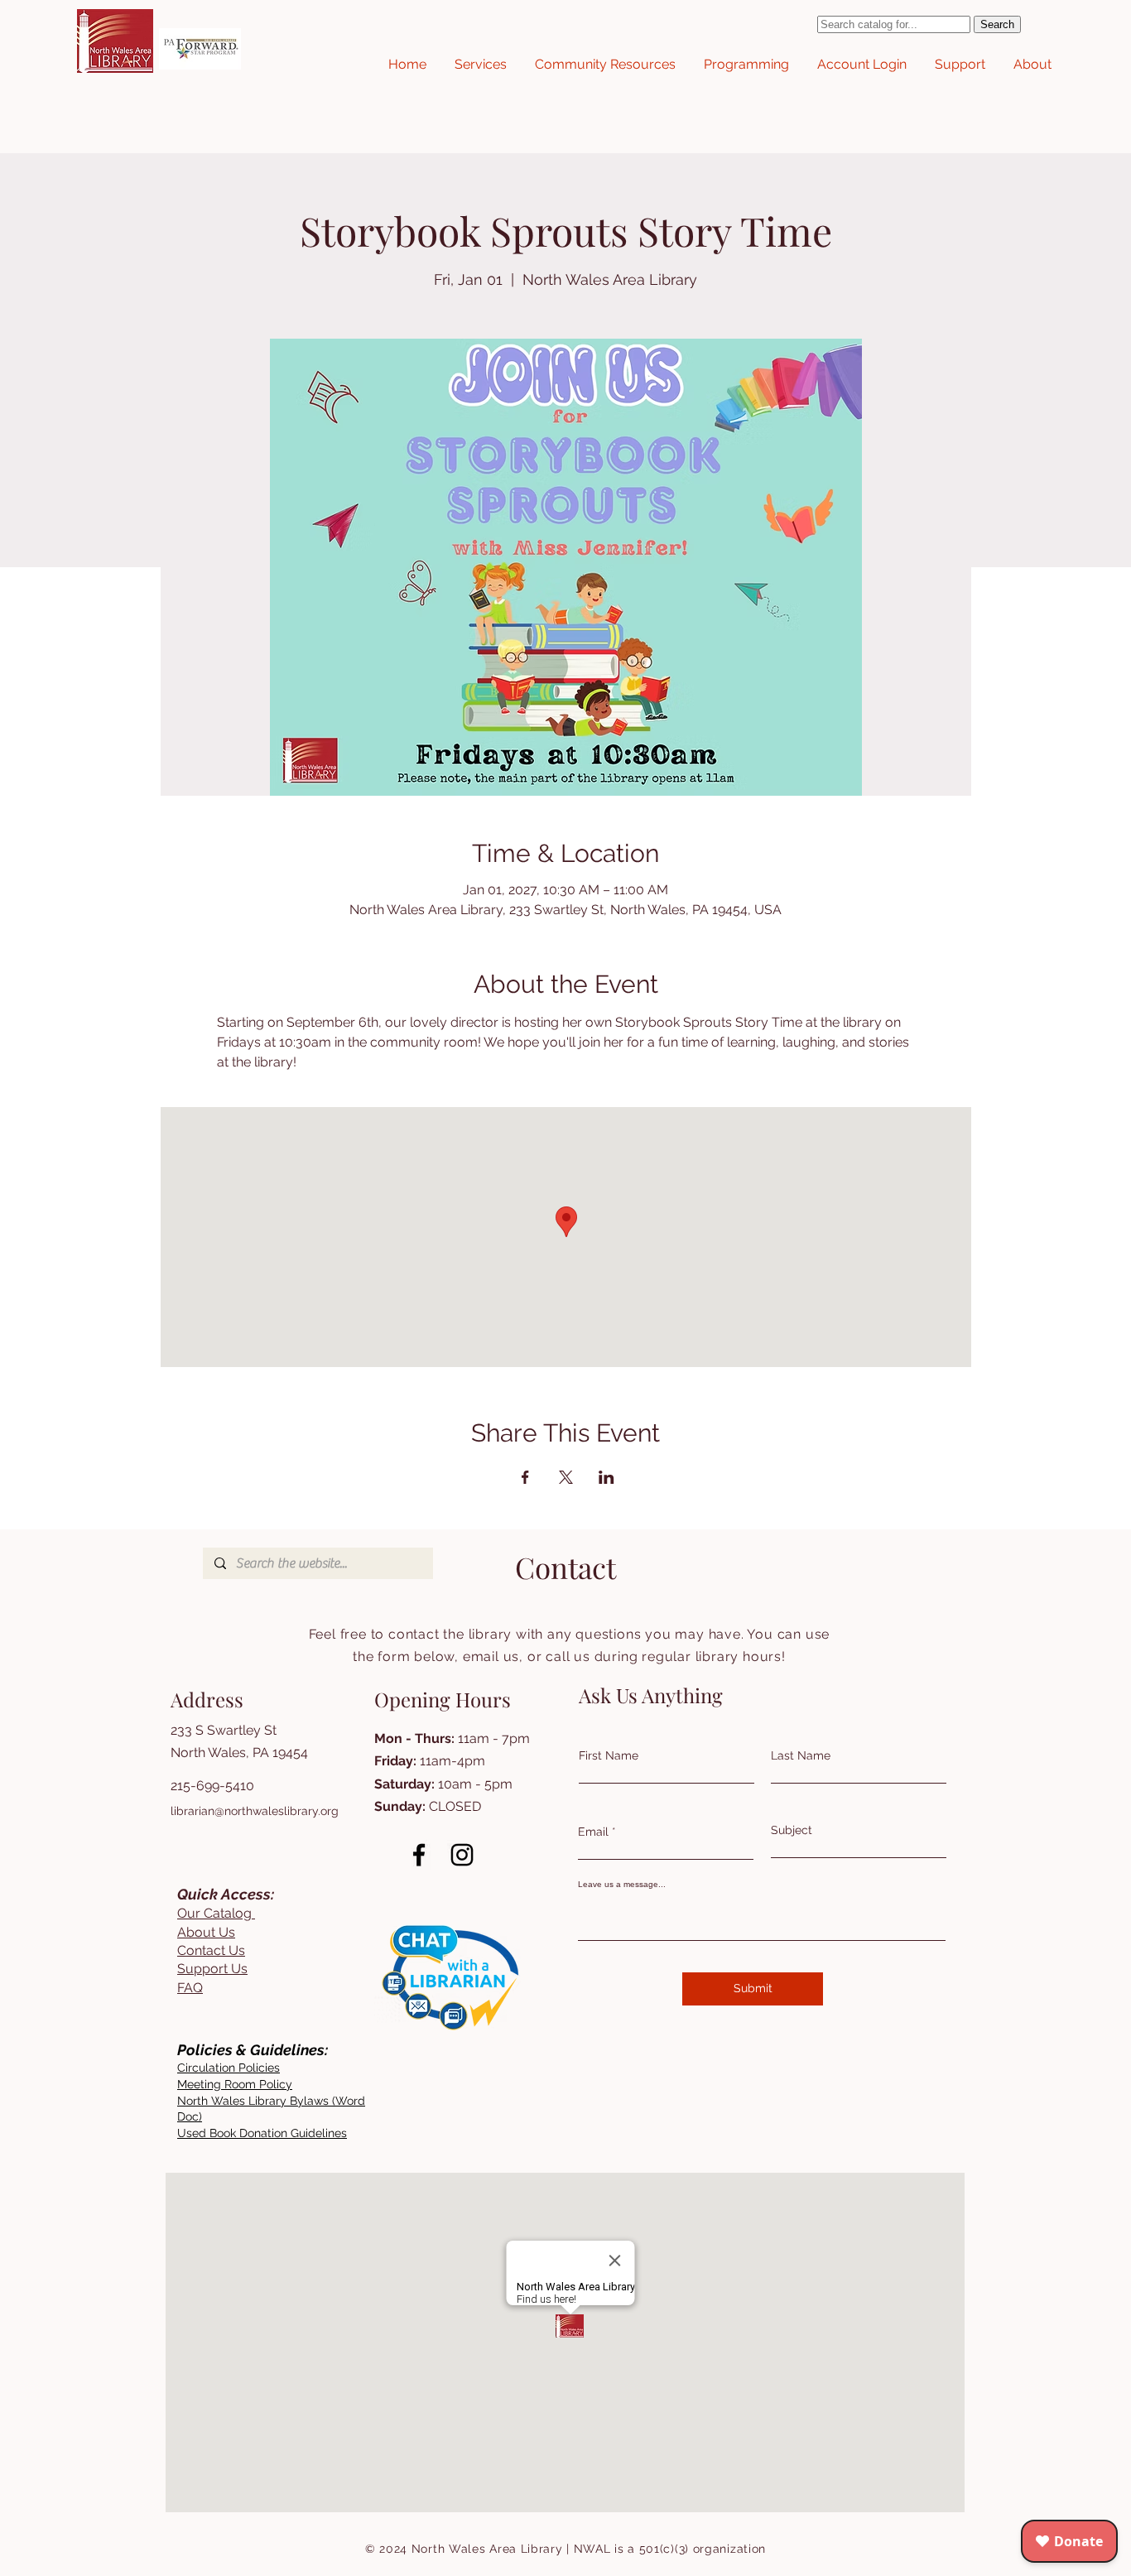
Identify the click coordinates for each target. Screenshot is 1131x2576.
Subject (792, 1830)
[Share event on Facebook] (525, 1477)
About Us (206, 1932)
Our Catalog (216, 1913)
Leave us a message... (622, 1885)
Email (593, 1832)
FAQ (190, 1988)
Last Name (801, 1755)
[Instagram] (462, 1855)
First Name (609, 1755)
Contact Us (211, 1950)
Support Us (212, 1969)
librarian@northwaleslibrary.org (255, 1811)
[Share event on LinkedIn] (606, 1477)
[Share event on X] (566, 1477)
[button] (481, 65)
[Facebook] (419, 1855)
